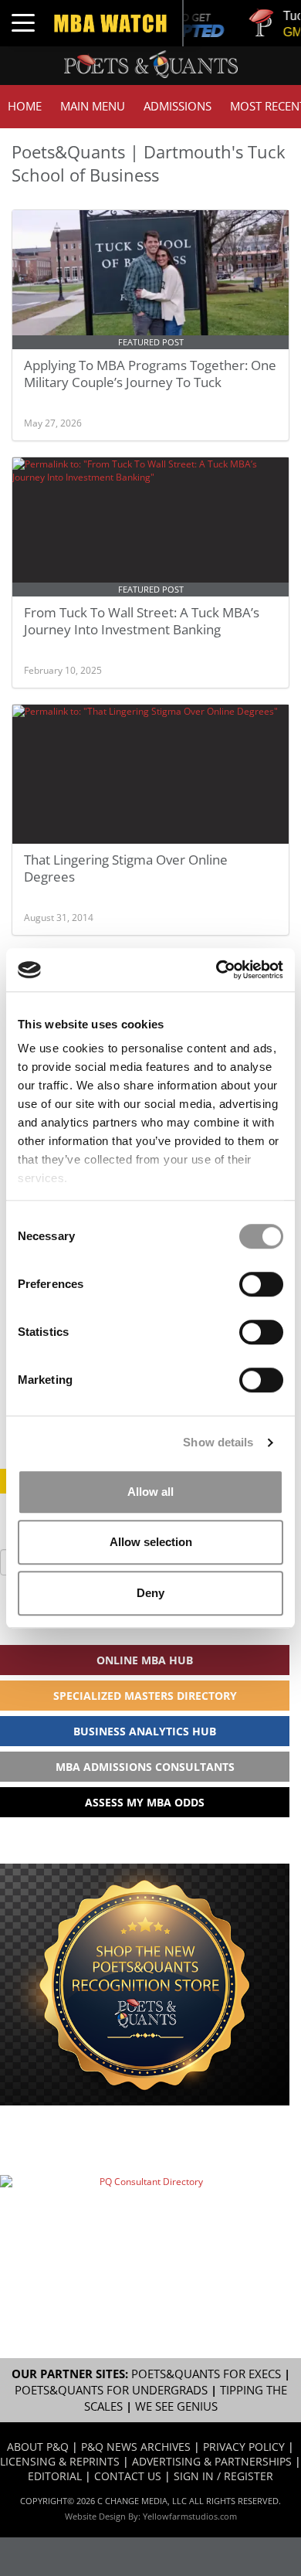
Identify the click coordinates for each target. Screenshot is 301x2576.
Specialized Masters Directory (145, 1696)
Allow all (150, 1492)
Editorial (55, 2476)
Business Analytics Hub (145, 1731)
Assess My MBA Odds (145, 1802)
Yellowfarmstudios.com (190, 2516)
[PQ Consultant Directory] (145, 2220)
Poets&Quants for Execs (206, 2374)
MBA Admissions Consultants (145, 1767)
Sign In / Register (223, 2476)
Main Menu (93, 106)
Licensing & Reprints (60, 2461)
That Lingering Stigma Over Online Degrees (126, 868)
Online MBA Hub (145, 1660)
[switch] (261, 1284)
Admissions (178, 106)
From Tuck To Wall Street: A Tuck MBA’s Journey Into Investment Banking (142, 621)
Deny (150, 1593)
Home (25, 106)
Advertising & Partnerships (212, 2461)
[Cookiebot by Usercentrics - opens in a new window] (216, 970)
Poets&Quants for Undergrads (111, 2390)
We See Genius (176, 2406)
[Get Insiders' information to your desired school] (145, 1985)
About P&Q (38, 2447)
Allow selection (151, 1542)
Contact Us (128, 2476)
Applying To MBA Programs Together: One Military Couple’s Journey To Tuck (150, 374)
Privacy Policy (244, 2447)
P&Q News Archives (136, 2447)
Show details (218, 1442)
